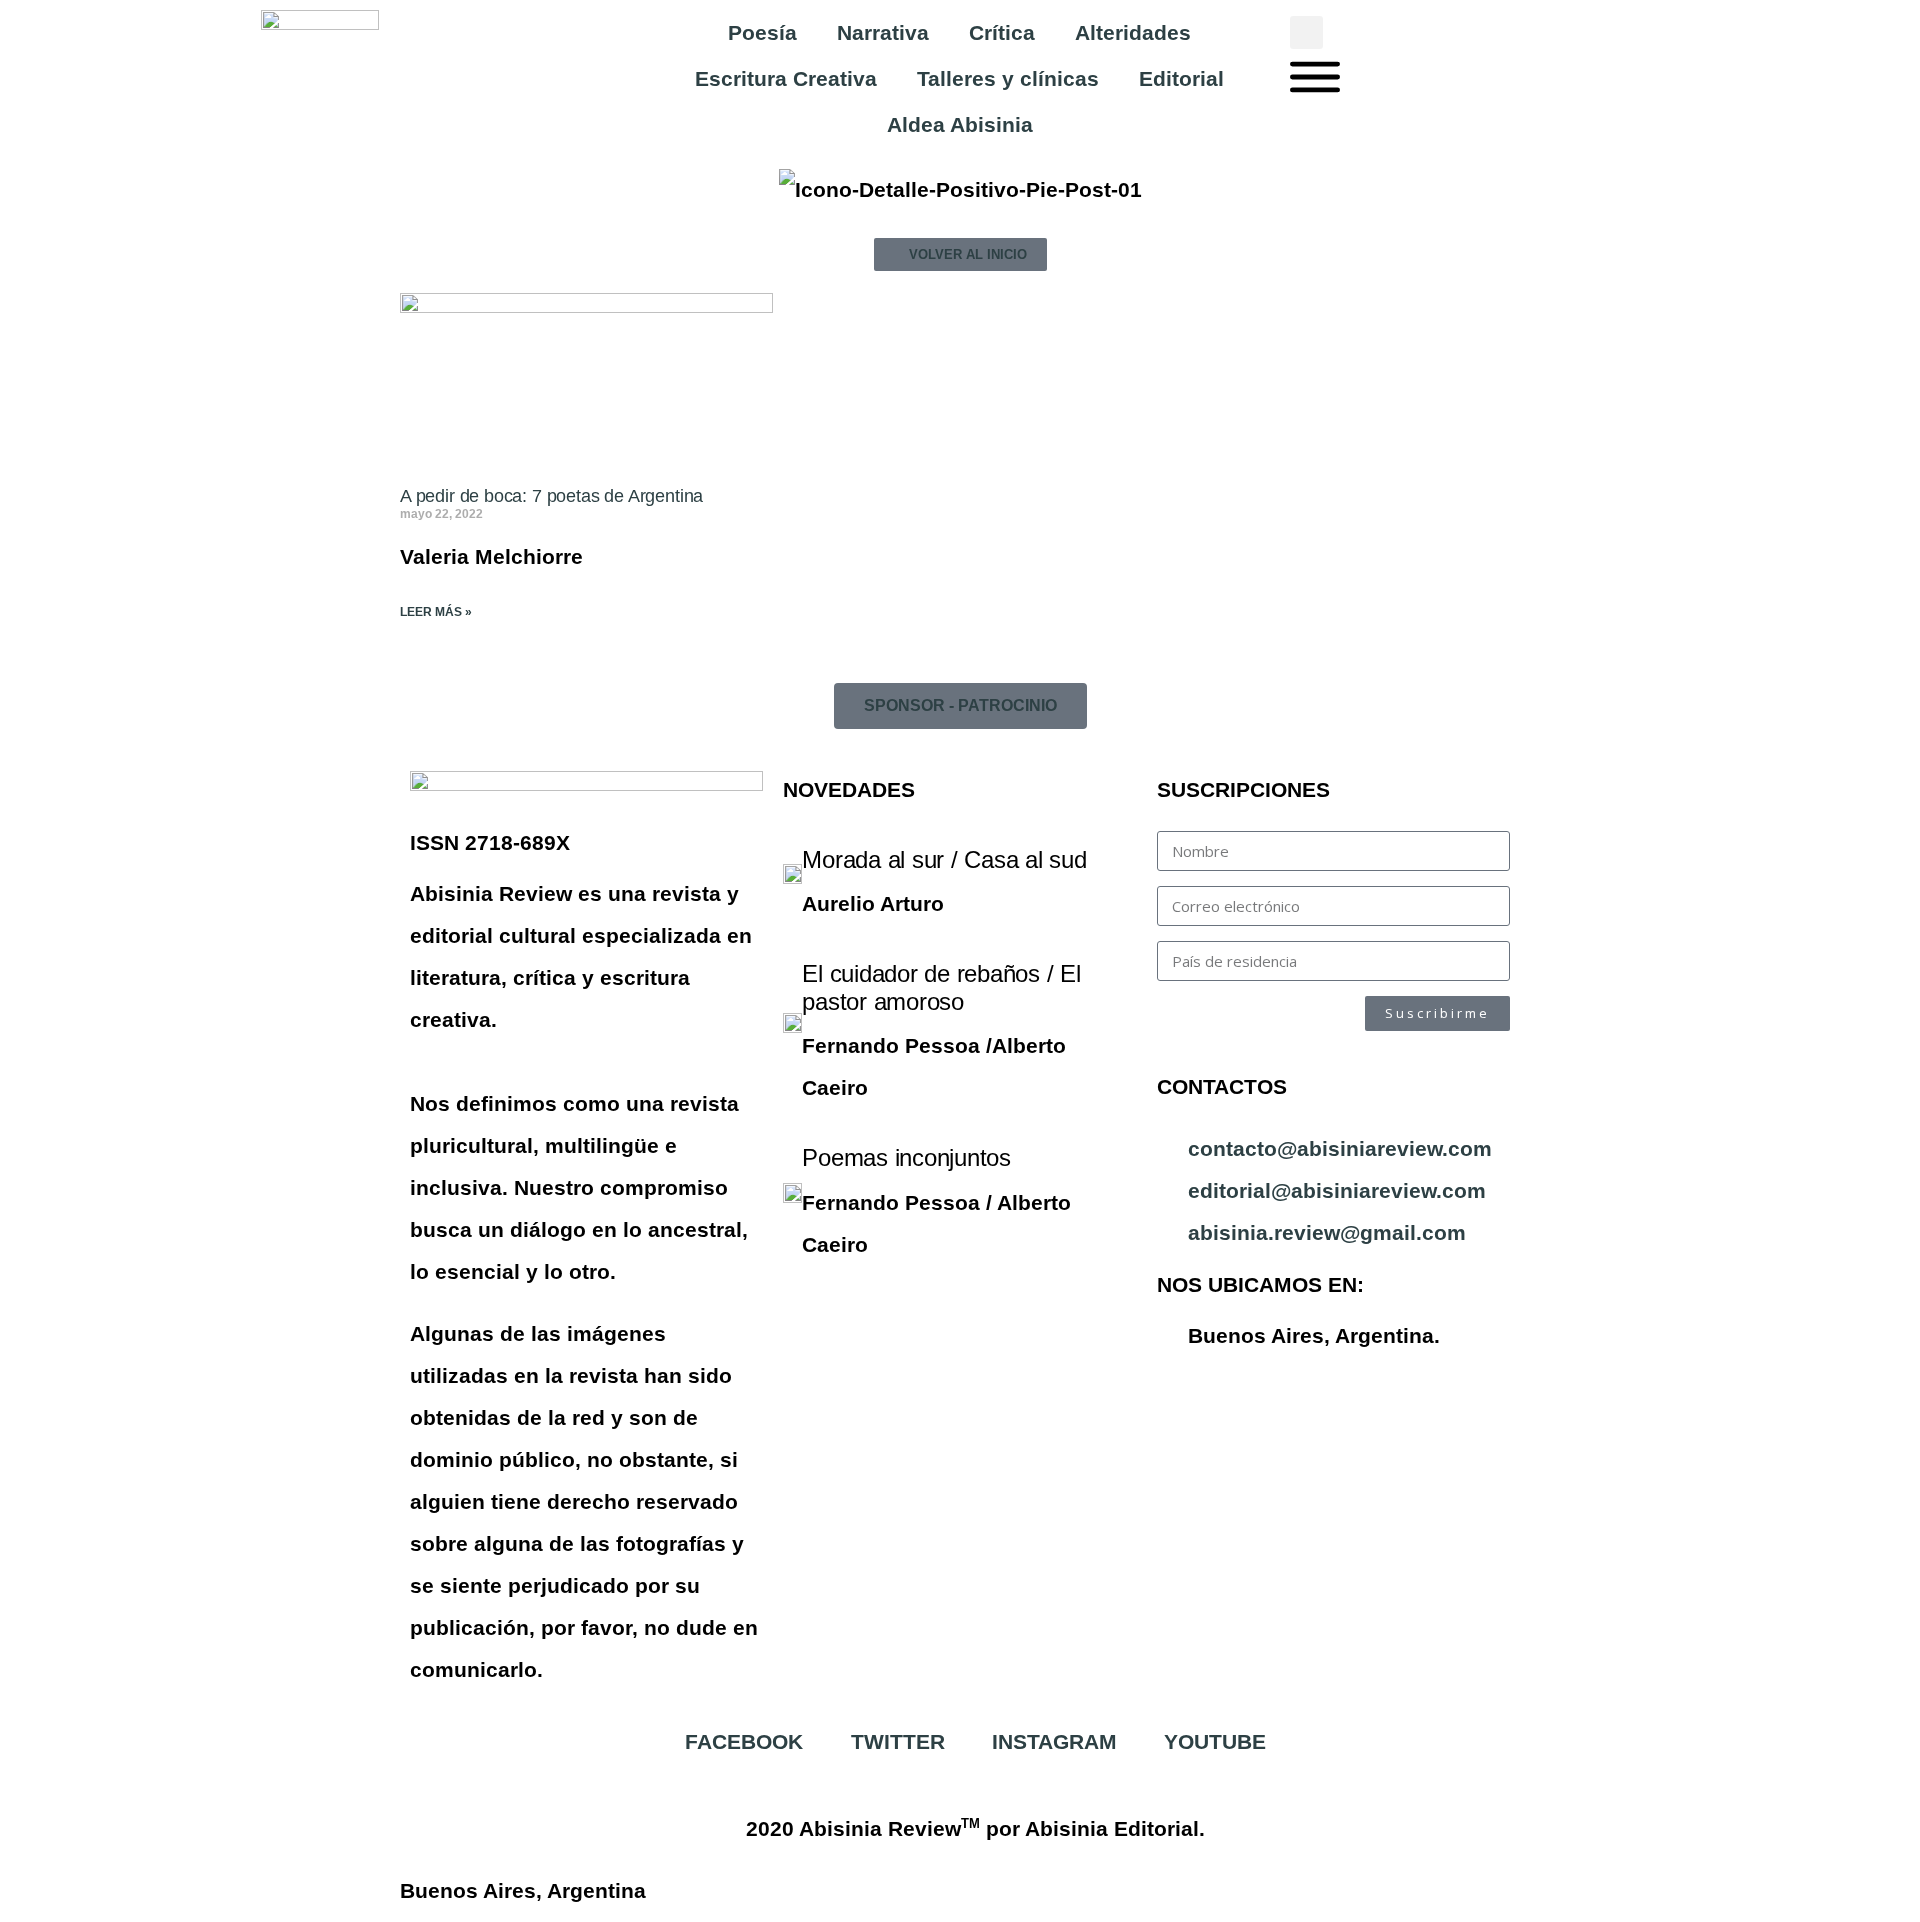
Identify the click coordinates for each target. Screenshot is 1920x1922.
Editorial (1181, 78)
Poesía (762, 32)
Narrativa (883, 32)
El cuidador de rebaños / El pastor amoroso (941, 987)
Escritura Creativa (786, 78)
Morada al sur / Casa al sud (944, 859)
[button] (1306, 32)
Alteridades (1133, 32)
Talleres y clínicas (1008, 78)
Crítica (1002, 32)
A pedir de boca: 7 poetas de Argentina (551, 496)
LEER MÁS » (436, 612)
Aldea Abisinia (960, 124)
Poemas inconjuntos (906, 1157)
